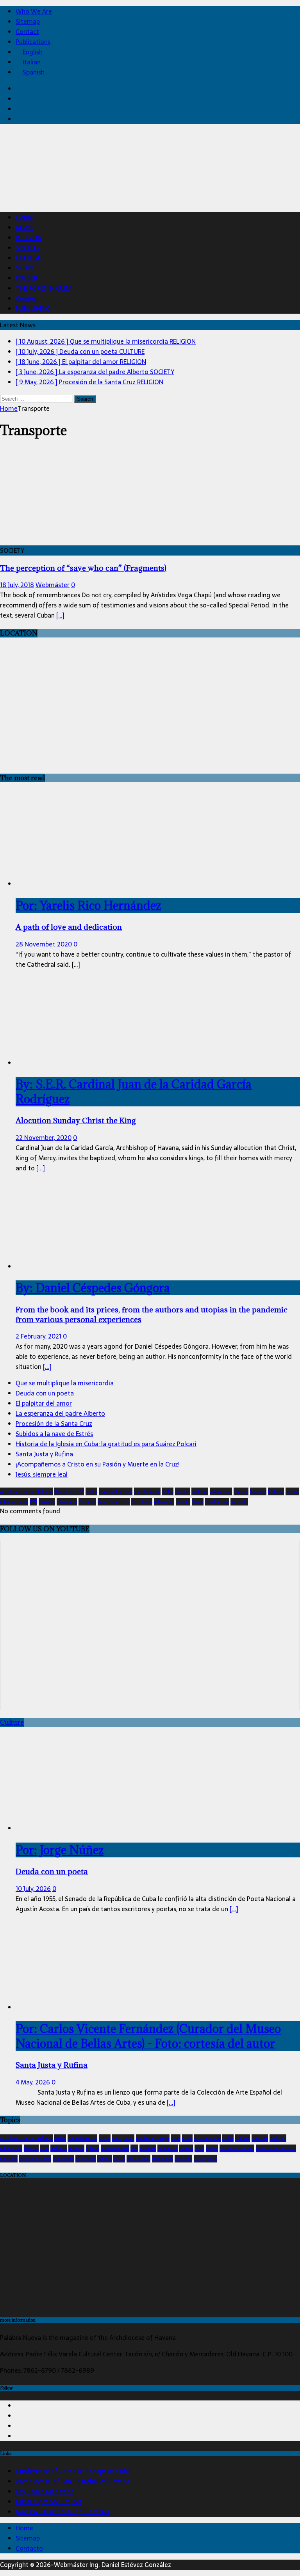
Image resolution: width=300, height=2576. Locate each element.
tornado (239, 1502)
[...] (41, 1168)
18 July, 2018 (17, 585)
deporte (260, 2138)
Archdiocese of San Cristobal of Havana (73, 2481)
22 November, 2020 (44, 1138)
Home (24, 217)
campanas (123, 2138)
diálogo (200, 1491)
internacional (14, 1502)
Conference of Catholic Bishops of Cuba (73, 2471)
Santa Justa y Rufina (44, 1454)
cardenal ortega (116, 1491)
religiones (164, 1502)
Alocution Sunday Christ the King (134, 1101)
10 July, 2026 (33, 1889)
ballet (60, 2138)
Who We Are (34, 11)
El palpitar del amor (44, 1403)
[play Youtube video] (150, 1626)
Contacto (29, 2548)
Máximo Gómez (237, 2148)
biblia (91, 1491)
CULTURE (28, 258)
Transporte (205, 2159)
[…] (60, 615)
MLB (199, 2148)
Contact (27, 32)
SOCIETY (28, 248)
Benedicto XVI (69, 1491)
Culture (12, 1722)
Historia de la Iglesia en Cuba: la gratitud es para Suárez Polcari (106, 1444)
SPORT (25, 268)
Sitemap (28, 21)
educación (221, 1491)
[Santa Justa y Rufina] (79, 2007)
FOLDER (27, 278)
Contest (27, 298)
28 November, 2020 (44, 944)
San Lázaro (217, 1502)
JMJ (33, 1502)
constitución (147, 1491)
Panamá (87, 1502)
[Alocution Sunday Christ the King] (79, 1063)
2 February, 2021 (38, 1336)
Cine (176, 2138)
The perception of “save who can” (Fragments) (83, 568)
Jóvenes (47, 1502)
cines (187, 2138)
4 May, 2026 (33, 2082)
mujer (212, 2148)
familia (241, 1491)
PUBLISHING (33, 309)
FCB (45, 2148)
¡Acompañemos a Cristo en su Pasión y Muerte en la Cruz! (98, 1464)
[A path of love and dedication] (79, 884)
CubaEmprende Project (49, 2501)
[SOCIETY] (64, 540)
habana (258, 1491)
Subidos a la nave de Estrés (54, 1434)
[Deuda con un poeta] (79, 1828)
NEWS (24, 227)
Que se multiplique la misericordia (65, 1383)
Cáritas (182, 1491)
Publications (33, 42)
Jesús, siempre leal (42, 1474)
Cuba (168, 1491)
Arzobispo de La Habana (26, 1491)
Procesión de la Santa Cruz (54, 1424)
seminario (162, 2159)
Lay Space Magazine (45, 2491)
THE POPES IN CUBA (44, 288)
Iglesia (292, 1491)
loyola (186, 2148)
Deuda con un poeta (45, 1393)
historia (276, 1491)
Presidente (142, 1502)
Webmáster (53, 585)
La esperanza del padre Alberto (60, 1413)
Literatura (67, 1502)
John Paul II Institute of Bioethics (62, 2512)
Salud (198, 1502)
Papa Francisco (114, 1502)
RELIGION (29, 238)
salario (183, 1502)
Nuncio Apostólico (276, 2148)
